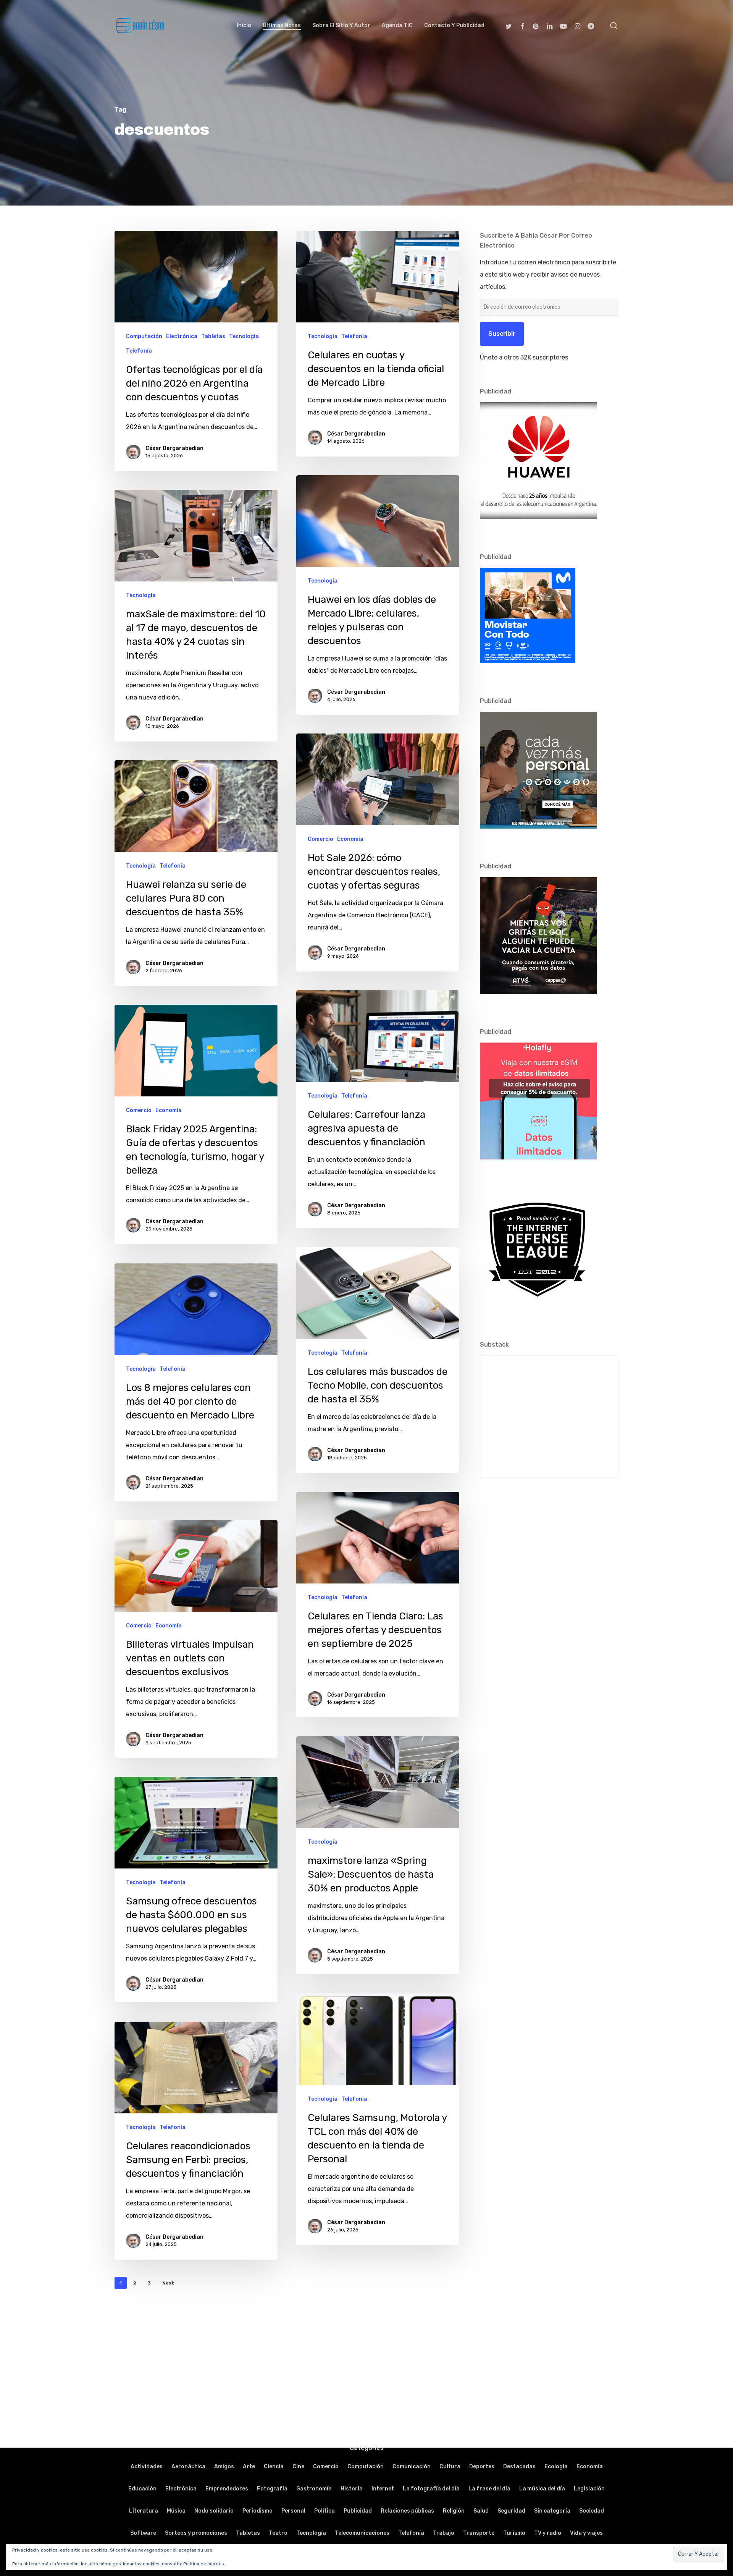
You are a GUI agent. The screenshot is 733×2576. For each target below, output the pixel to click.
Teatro (278, 2533)
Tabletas (213, 336)
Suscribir (502, 334)
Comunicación (412, 2467)
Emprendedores (227, 2489)
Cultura (450, 2467)
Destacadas (519, 2467)
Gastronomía (314, 2489)
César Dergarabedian (174, 448)
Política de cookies (204, 2564)
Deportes (482, 2467)
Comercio (320, 839)
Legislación (589, 2489)
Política (325, 2511)
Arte (249, 2467)
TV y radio (548, 2533)
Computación (144, 336)
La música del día (542, 2489)
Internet (383, 2489)
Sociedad (592, 2511)
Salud (481, 2511)
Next (168, 2283)
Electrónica (182, 336)
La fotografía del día (431, 2489)
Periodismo (258, 2511)
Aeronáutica (188, 2467)
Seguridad (511, 2511)
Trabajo (444, 2533)
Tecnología (244, 336)
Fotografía (272, 2489)
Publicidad (358, 2511)
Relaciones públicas (407, 2511)
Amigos (224, 2467)
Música (176, 2511)
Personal (293, 2511)
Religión (454, 2511)
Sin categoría (552, 2511)
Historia (352, 2489)
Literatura (144, 2511)
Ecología (556, 2467)
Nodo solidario (214, 2511)
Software (143, 2533)
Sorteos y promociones (196, 2533)
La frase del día (489, 2489)
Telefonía (139, 351)
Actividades (147, 2467)
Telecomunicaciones (362, 2533)
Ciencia (274, 2467)
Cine (298, 2467)
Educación (142, 2489)
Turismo (514, 2533)
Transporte (479, 2533)
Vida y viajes (586, 2533)
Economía (350, 839)
